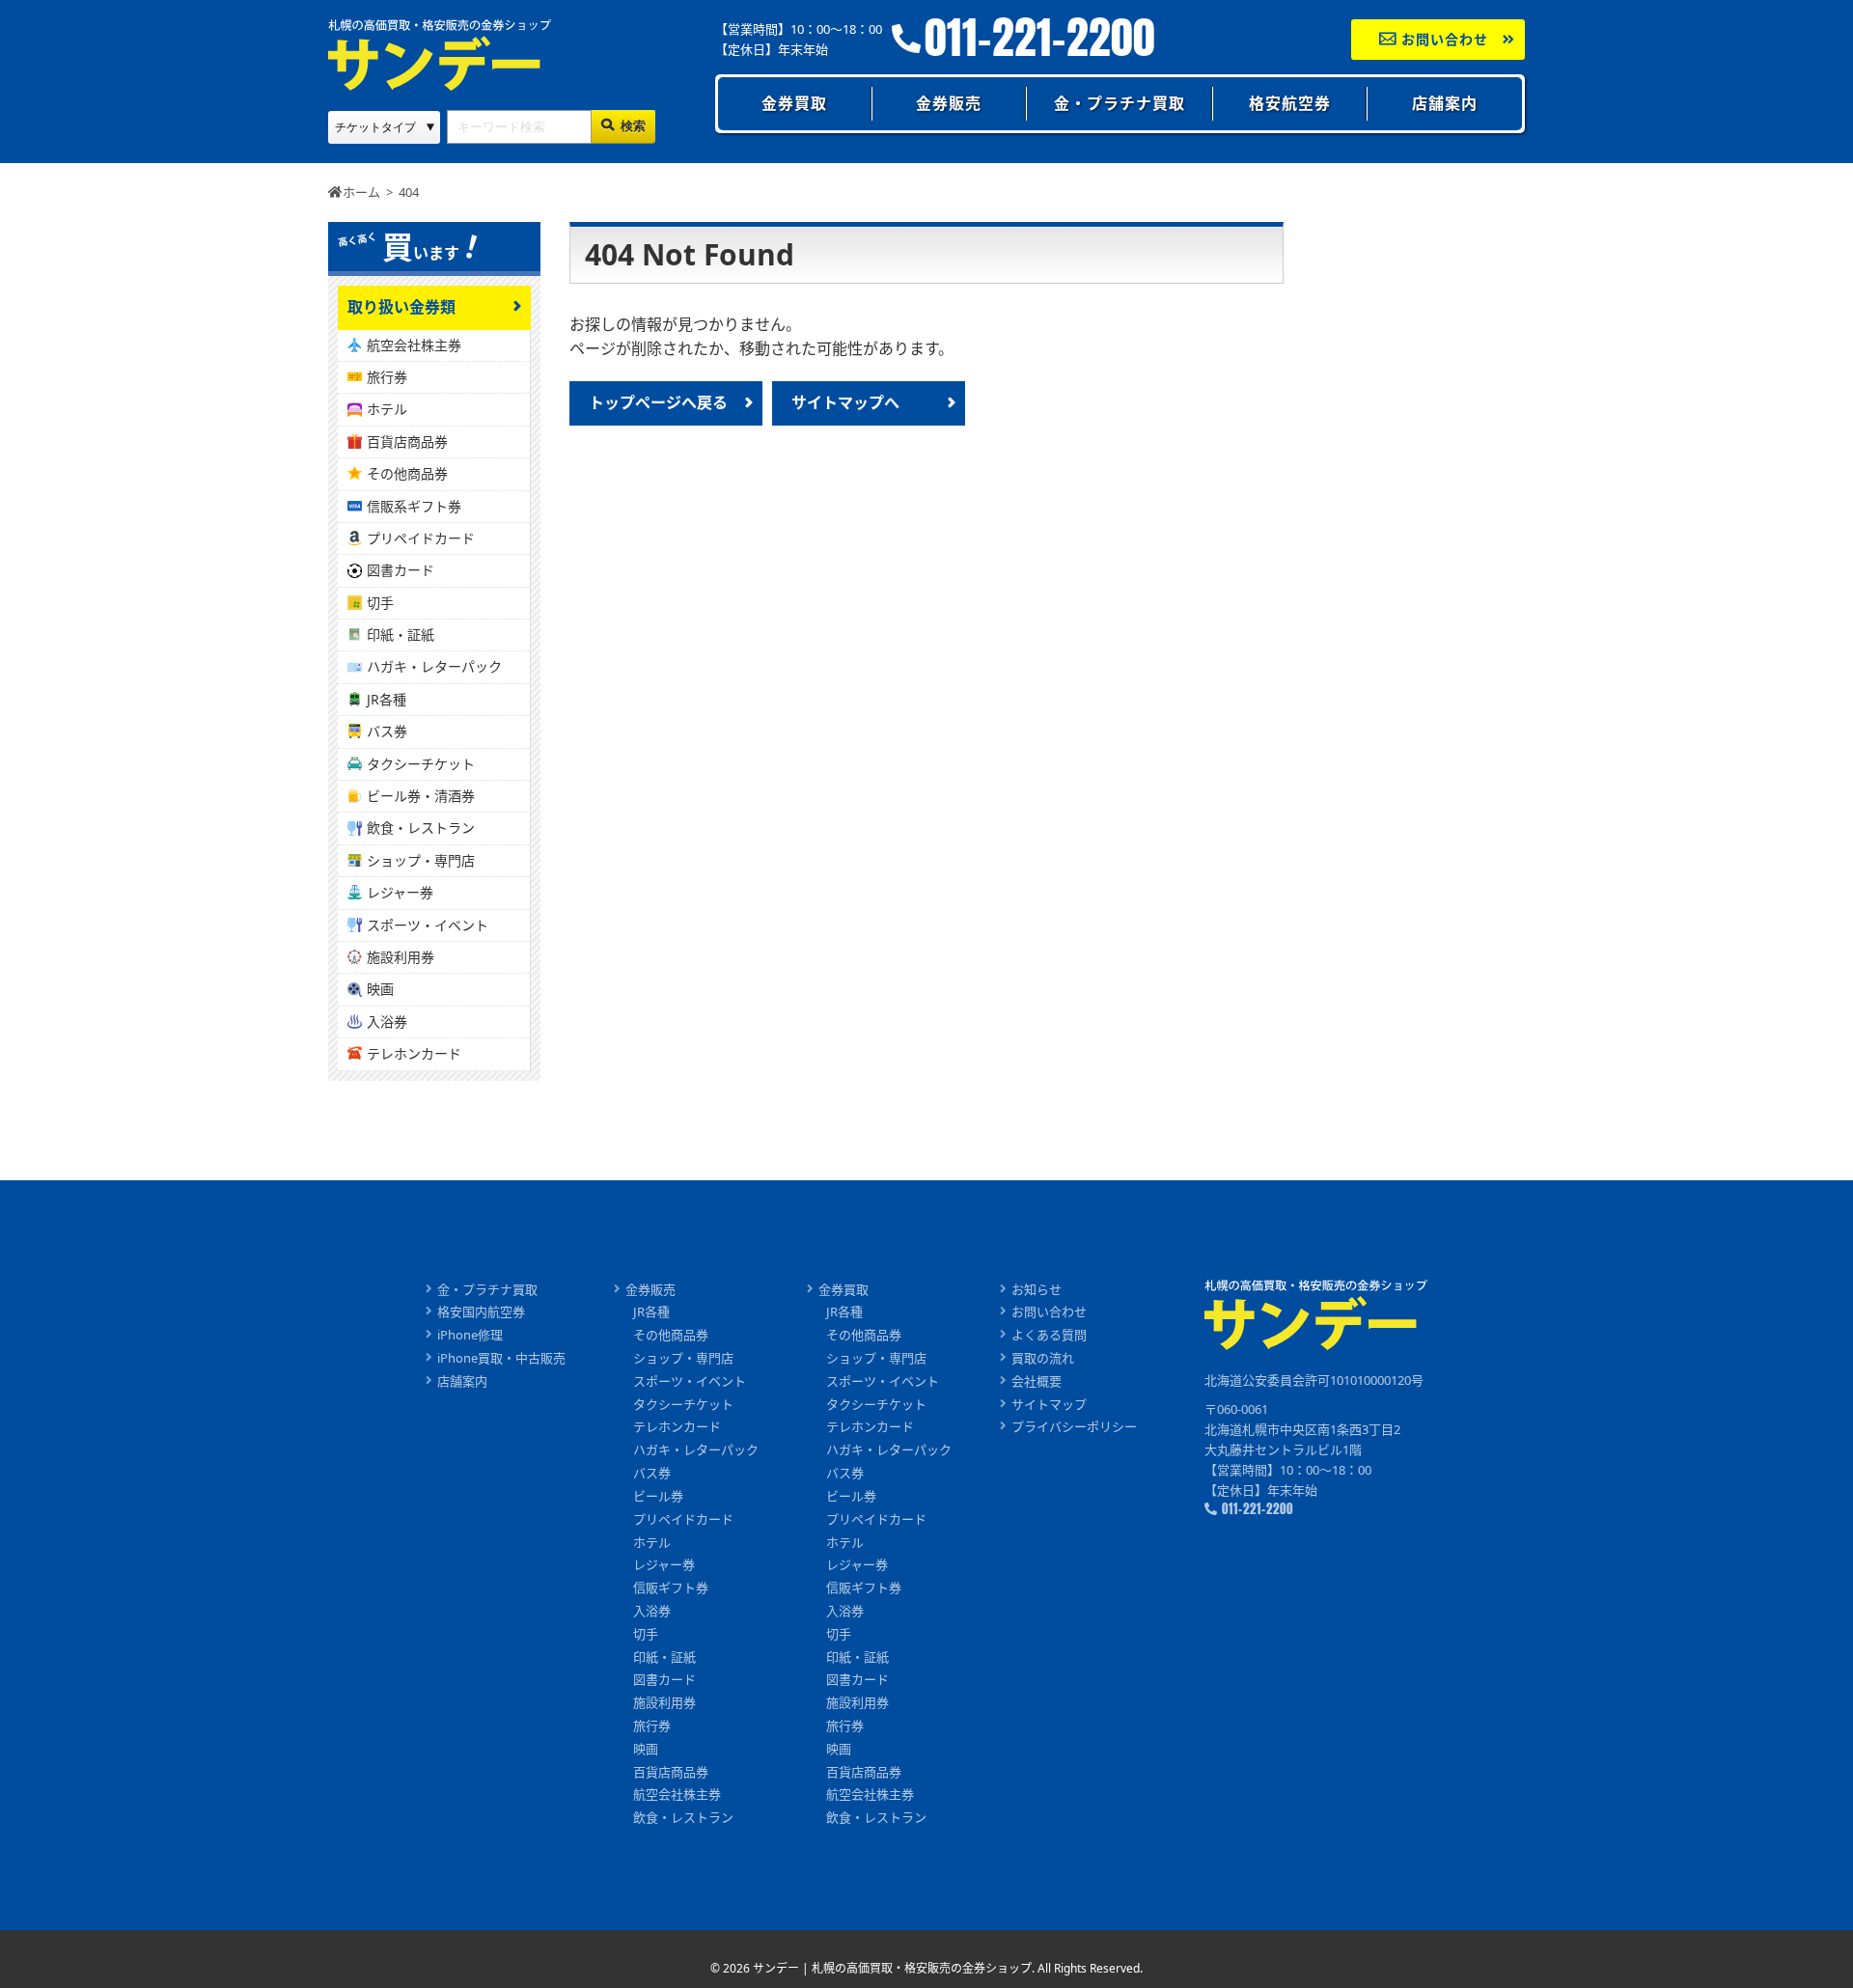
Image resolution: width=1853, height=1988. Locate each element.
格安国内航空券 (481, 1312)
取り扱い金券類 (401, 307)
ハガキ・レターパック (434, 666)
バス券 (387, 731)
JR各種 (387, 699)
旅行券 (387, 377)
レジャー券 (400, 892)
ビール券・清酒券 (421, 796)
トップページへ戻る (658, 402)
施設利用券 (401, 957)
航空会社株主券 (414, 345)
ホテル (387, 409)
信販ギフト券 (671, 1588)
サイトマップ (1049, 1404)
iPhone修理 (470, 1335)
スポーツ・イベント (428, 925)
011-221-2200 (1040, 38)
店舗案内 (1445, 103)
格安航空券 (1290, 103)
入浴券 (387, 1022)
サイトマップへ (845, 402)
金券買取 (794, 103)
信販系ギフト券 (414, 506)
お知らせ (1037, 1289)
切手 (380, 603)
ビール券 (658, 1496)
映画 (380, 989)
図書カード (401, 570)
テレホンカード (414, 1053)
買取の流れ (1043, 1358)
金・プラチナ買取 (1120, 103)
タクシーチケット (421, 764)
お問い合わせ (1442, 39)
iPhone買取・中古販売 (501, 1358)
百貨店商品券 (407, 442)
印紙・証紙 (401, 635)
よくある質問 (1049, 1335)
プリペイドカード (421, 538)
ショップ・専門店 (421, 860)
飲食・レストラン (421, 828)
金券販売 (949, 103)
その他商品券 (407, 473)
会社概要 (1037, 1381)
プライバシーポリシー (1074, 1426)
